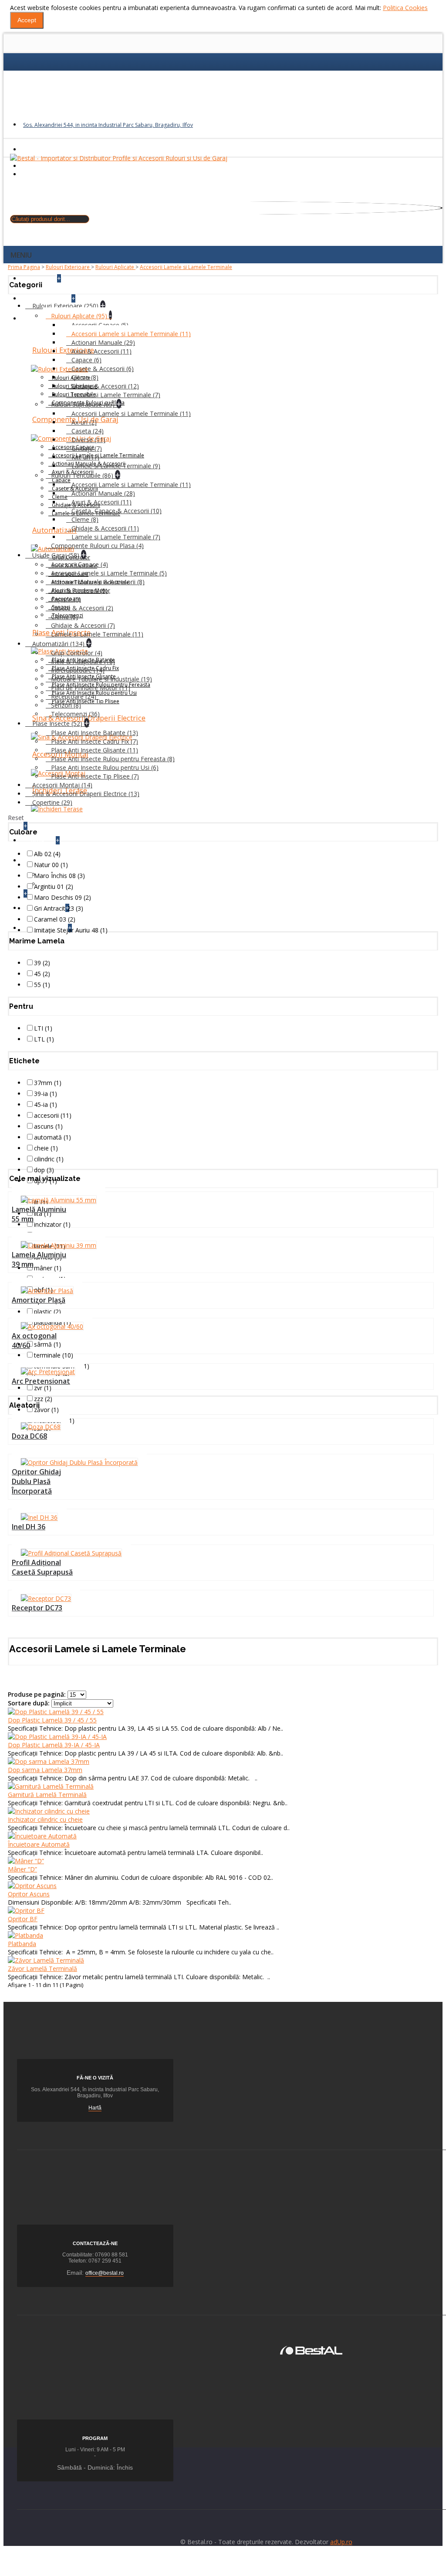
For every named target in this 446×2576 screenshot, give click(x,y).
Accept (27, 20)
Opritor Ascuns (29, 1894)
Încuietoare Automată (39, 1844)
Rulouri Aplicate (115, 267)
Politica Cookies (405, 8)
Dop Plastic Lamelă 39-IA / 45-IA (54, 1745)
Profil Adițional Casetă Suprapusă (42, 1567)
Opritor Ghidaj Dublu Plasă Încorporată (36, 1481)
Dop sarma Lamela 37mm (45, 1770)
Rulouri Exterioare (68, 267)
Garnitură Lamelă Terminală (47, 1795)
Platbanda (22, 1944)
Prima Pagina (24, 267)
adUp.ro (341, 2542)
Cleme (60, 497)
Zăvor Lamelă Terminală (42, 1969)
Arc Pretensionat (41, 1381)
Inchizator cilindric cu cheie (45, 1819)
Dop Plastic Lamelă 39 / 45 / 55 (52, 1720)
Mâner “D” (22, 1869)
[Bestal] (311, 2350)
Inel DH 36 (29, 1527)
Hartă (95, 2108)
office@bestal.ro (105, 2273)
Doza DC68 (29, 1436)
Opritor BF (23, 1919)
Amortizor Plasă (39, 1300)
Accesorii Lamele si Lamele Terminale (186, 267)
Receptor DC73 (37, 1608)
